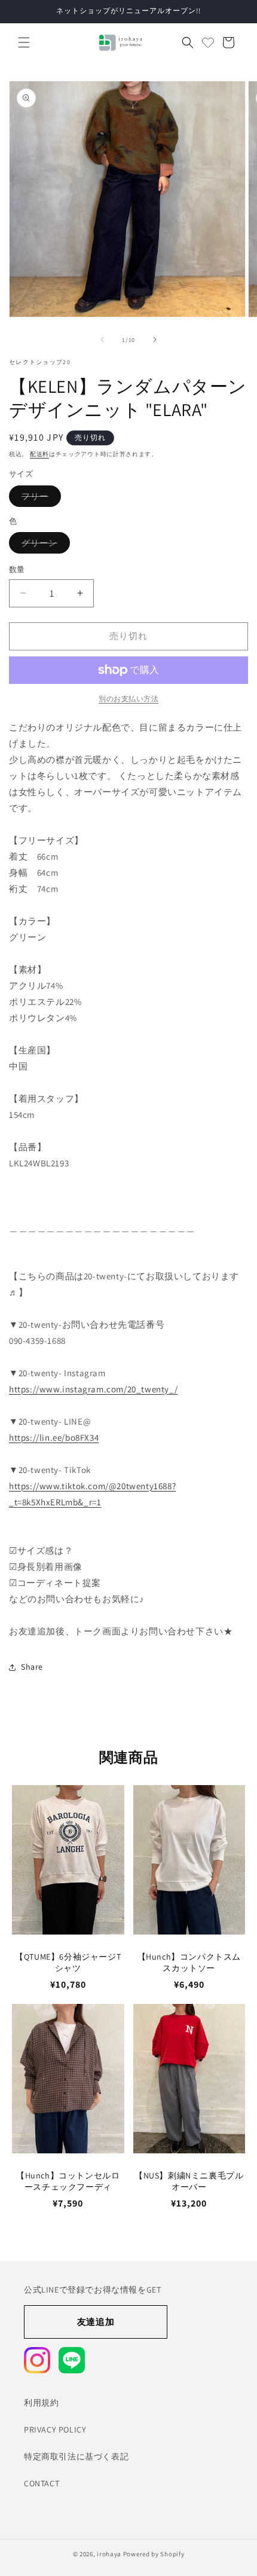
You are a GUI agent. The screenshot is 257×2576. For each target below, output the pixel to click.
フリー (39, 499)
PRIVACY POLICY (55, 2430)
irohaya (109, 2554)
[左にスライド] (102, 340)
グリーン (44, 545)
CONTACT (42, 2483)
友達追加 (96, 2322)
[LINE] (72, 2360)
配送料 (39, 454)
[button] (24, 42)
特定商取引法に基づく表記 (76, 2456)
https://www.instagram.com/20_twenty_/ (93, 1389)
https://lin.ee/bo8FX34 (54, 1437)
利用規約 (41, 2403)
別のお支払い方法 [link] (128, 699)
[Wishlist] (208, 42)
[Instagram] (37, 2360)
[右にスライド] (155, 340)
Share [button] (32, 1667)
